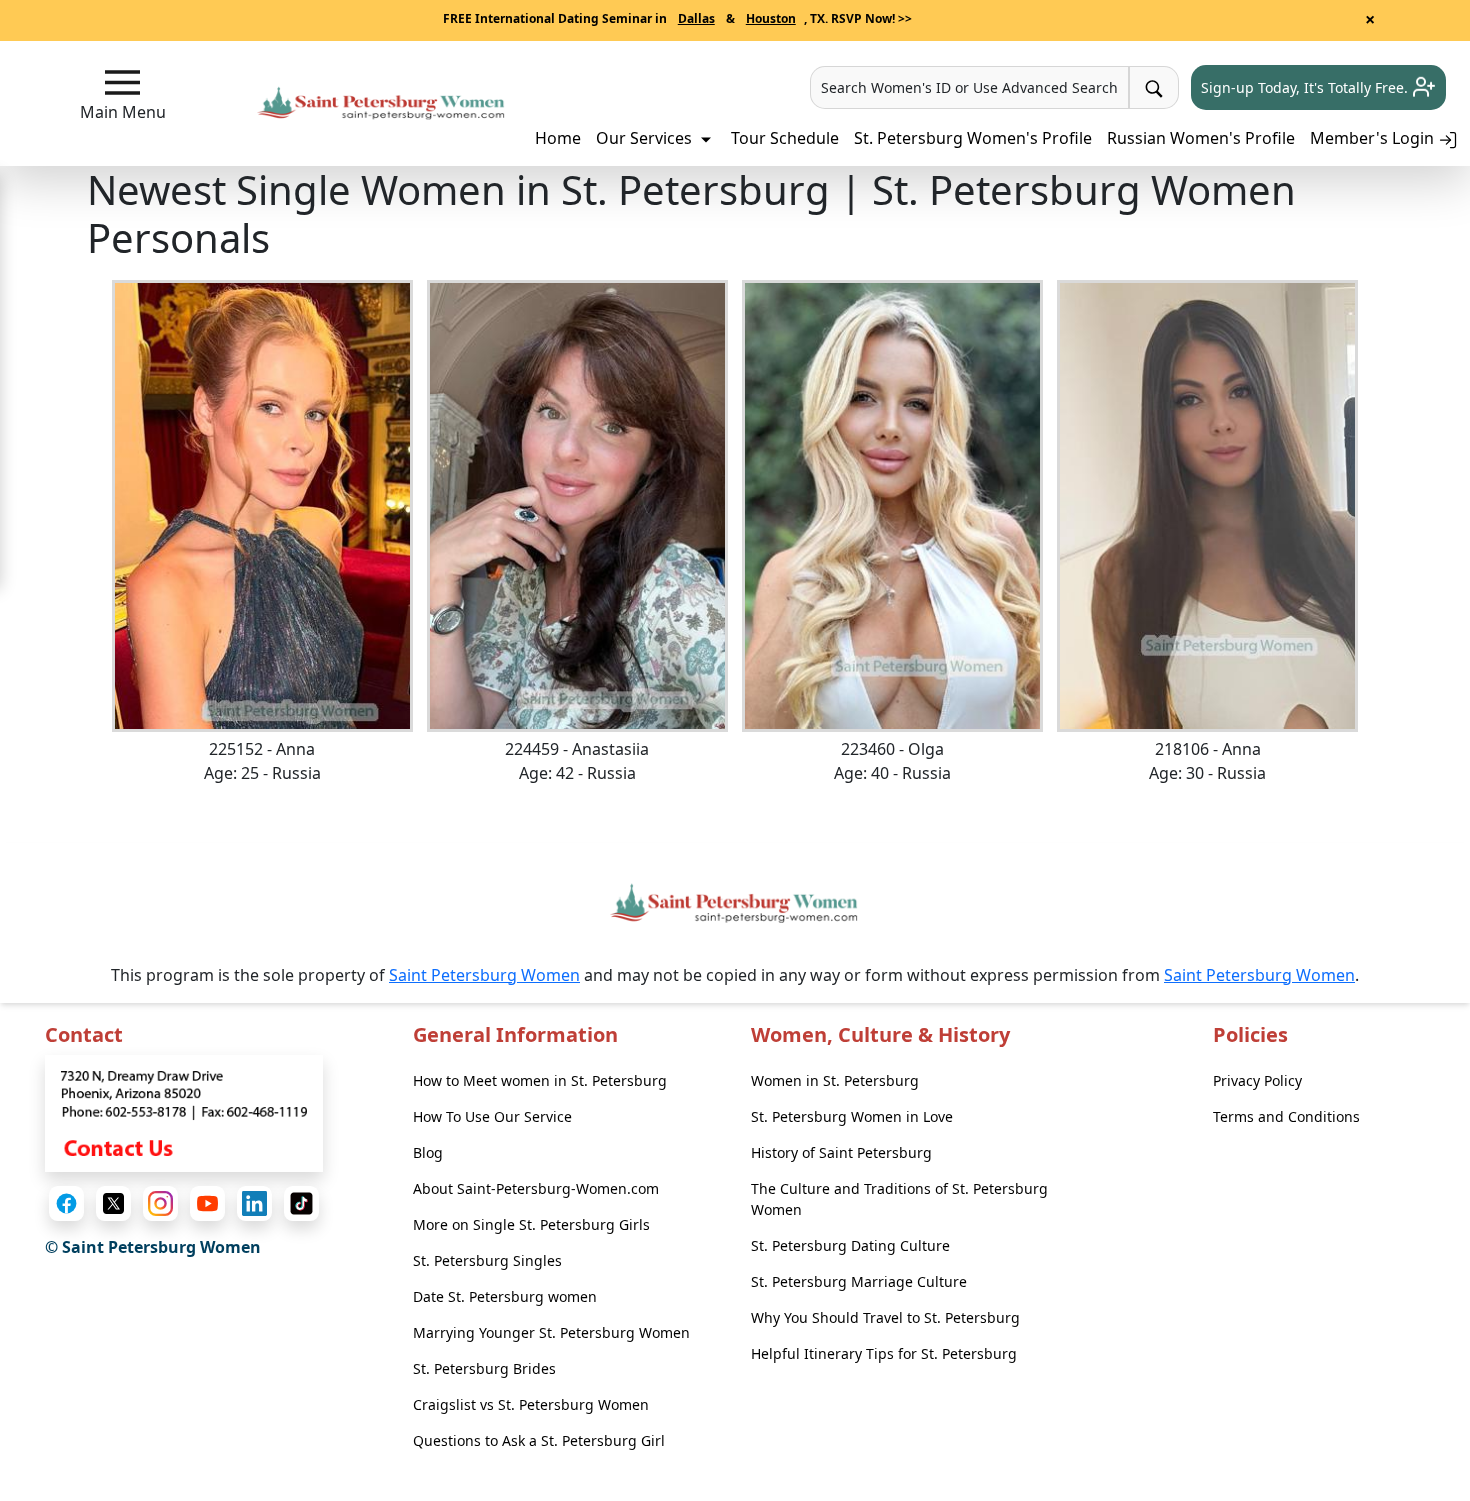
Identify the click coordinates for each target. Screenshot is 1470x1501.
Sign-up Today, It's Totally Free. (1306, 87)
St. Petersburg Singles (487, 1260)
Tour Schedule (785, 138)
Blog (428, 1152)
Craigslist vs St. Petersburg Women (531, 1404)
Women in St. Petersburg (835, 1080)
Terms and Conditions (1286, 1116)
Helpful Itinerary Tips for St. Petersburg (884, 1353)
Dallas (696, 18)
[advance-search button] (1154, 87)
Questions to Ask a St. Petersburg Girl (539, 1440)
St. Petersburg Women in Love (852, 1116)
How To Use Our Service (492, 1116)
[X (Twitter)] (113, 1203)
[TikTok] (301, 1203)
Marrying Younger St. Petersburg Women (551, 1332)
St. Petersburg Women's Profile (973, 138)
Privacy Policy (1257, 1080)
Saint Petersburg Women (484, 975)
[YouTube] (207, 1203)
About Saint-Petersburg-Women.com (536, 1188)
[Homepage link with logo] (735, 903)
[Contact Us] (184, 1112)
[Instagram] (160, 1203)
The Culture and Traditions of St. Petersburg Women (899, 1199)
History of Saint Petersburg (841, 1152)
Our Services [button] (646, 138)
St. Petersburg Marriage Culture (859, 1281)
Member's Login (1374, 138)
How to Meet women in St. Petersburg (540, 1080)
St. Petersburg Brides (484, 1368)
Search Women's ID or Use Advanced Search (969, 87)
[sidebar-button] (122, 82)
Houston (771, 18)
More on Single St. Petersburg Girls (531, 1224)
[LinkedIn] (254, 1203)
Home (558, 138)
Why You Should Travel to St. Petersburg (885, 1317)
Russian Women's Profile (1201, 138)
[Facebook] (66, 1203)
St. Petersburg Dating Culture (850, 1245)
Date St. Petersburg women (505, 1296)
